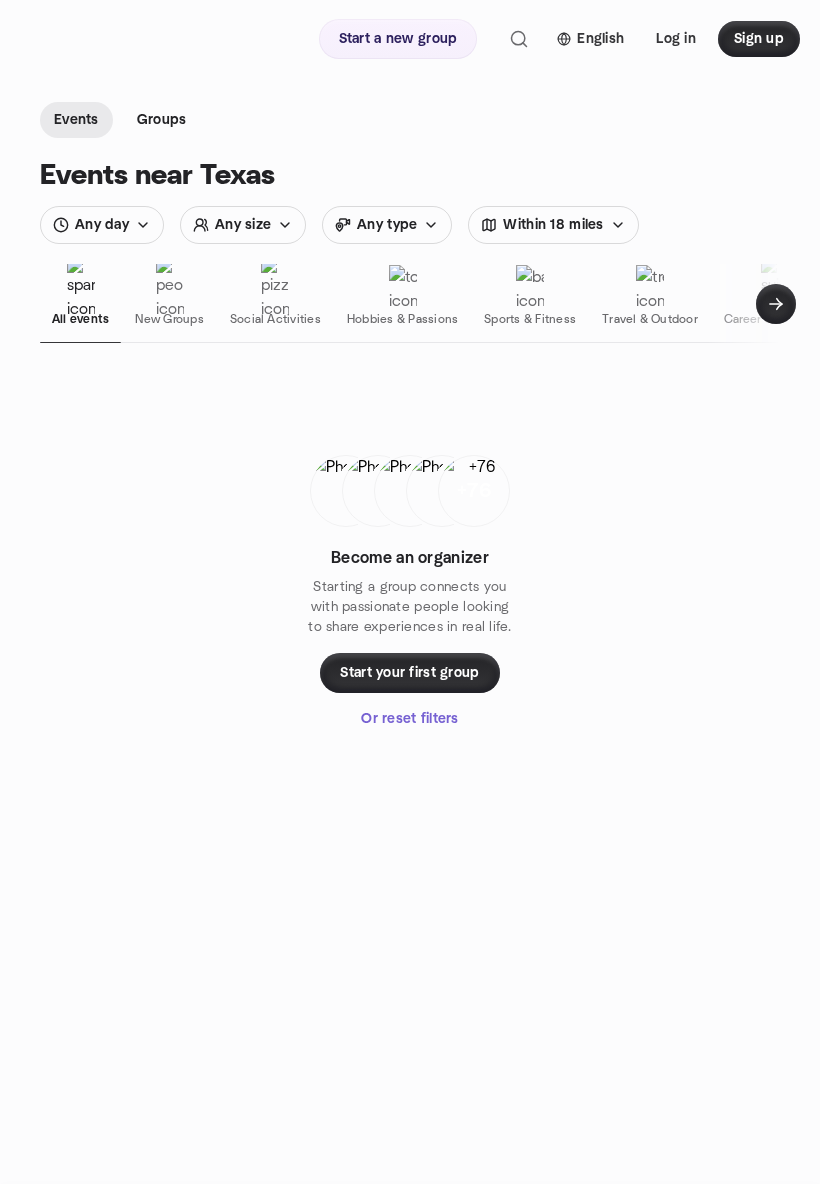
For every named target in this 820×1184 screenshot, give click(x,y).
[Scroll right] (776, 304)
